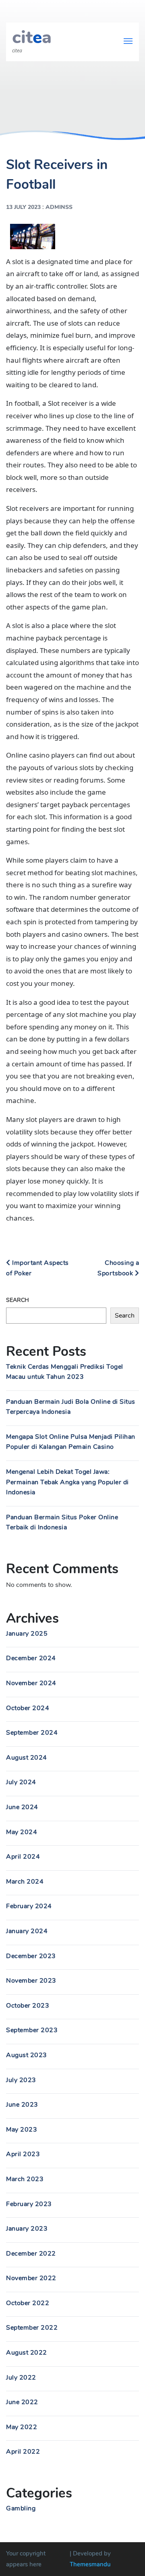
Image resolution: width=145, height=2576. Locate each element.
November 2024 (31, 1683)
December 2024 (31, 1658)
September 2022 (32, 2328)
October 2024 (28, 1708)
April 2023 (23, 2154)
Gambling (21, 2508)
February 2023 (29, 2204)
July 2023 (21, 2080)
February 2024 (29, 1906)
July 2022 (21, 2378)
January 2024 (27, 1931)
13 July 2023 (23, 207)
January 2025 (27, 1634)
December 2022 (31, 2254)
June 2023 (22, 2105)
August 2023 (27, 2055)
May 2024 (22, 1832)
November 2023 (31, 1981)
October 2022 (28, 2303)
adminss (59, 207)
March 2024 (25, 1882)
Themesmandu (90, 2564)
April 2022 (23, 2452)
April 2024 (23, 1857)
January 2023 (27, 2229)
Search (18, 1300)
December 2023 (31, 1956)
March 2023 (25, 2179)
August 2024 (27, 1758)
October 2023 (28, 2006)
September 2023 (32, 2030)
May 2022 (22, 2427)
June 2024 (22, 1807)
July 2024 (21, 1782)
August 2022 (27, 2353)
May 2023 (22, 2130)
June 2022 (22, 2402)
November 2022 (31, 2278)
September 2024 (32, 1733)
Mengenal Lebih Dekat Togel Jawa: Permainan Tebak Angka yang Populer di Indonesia (67, 1482)
